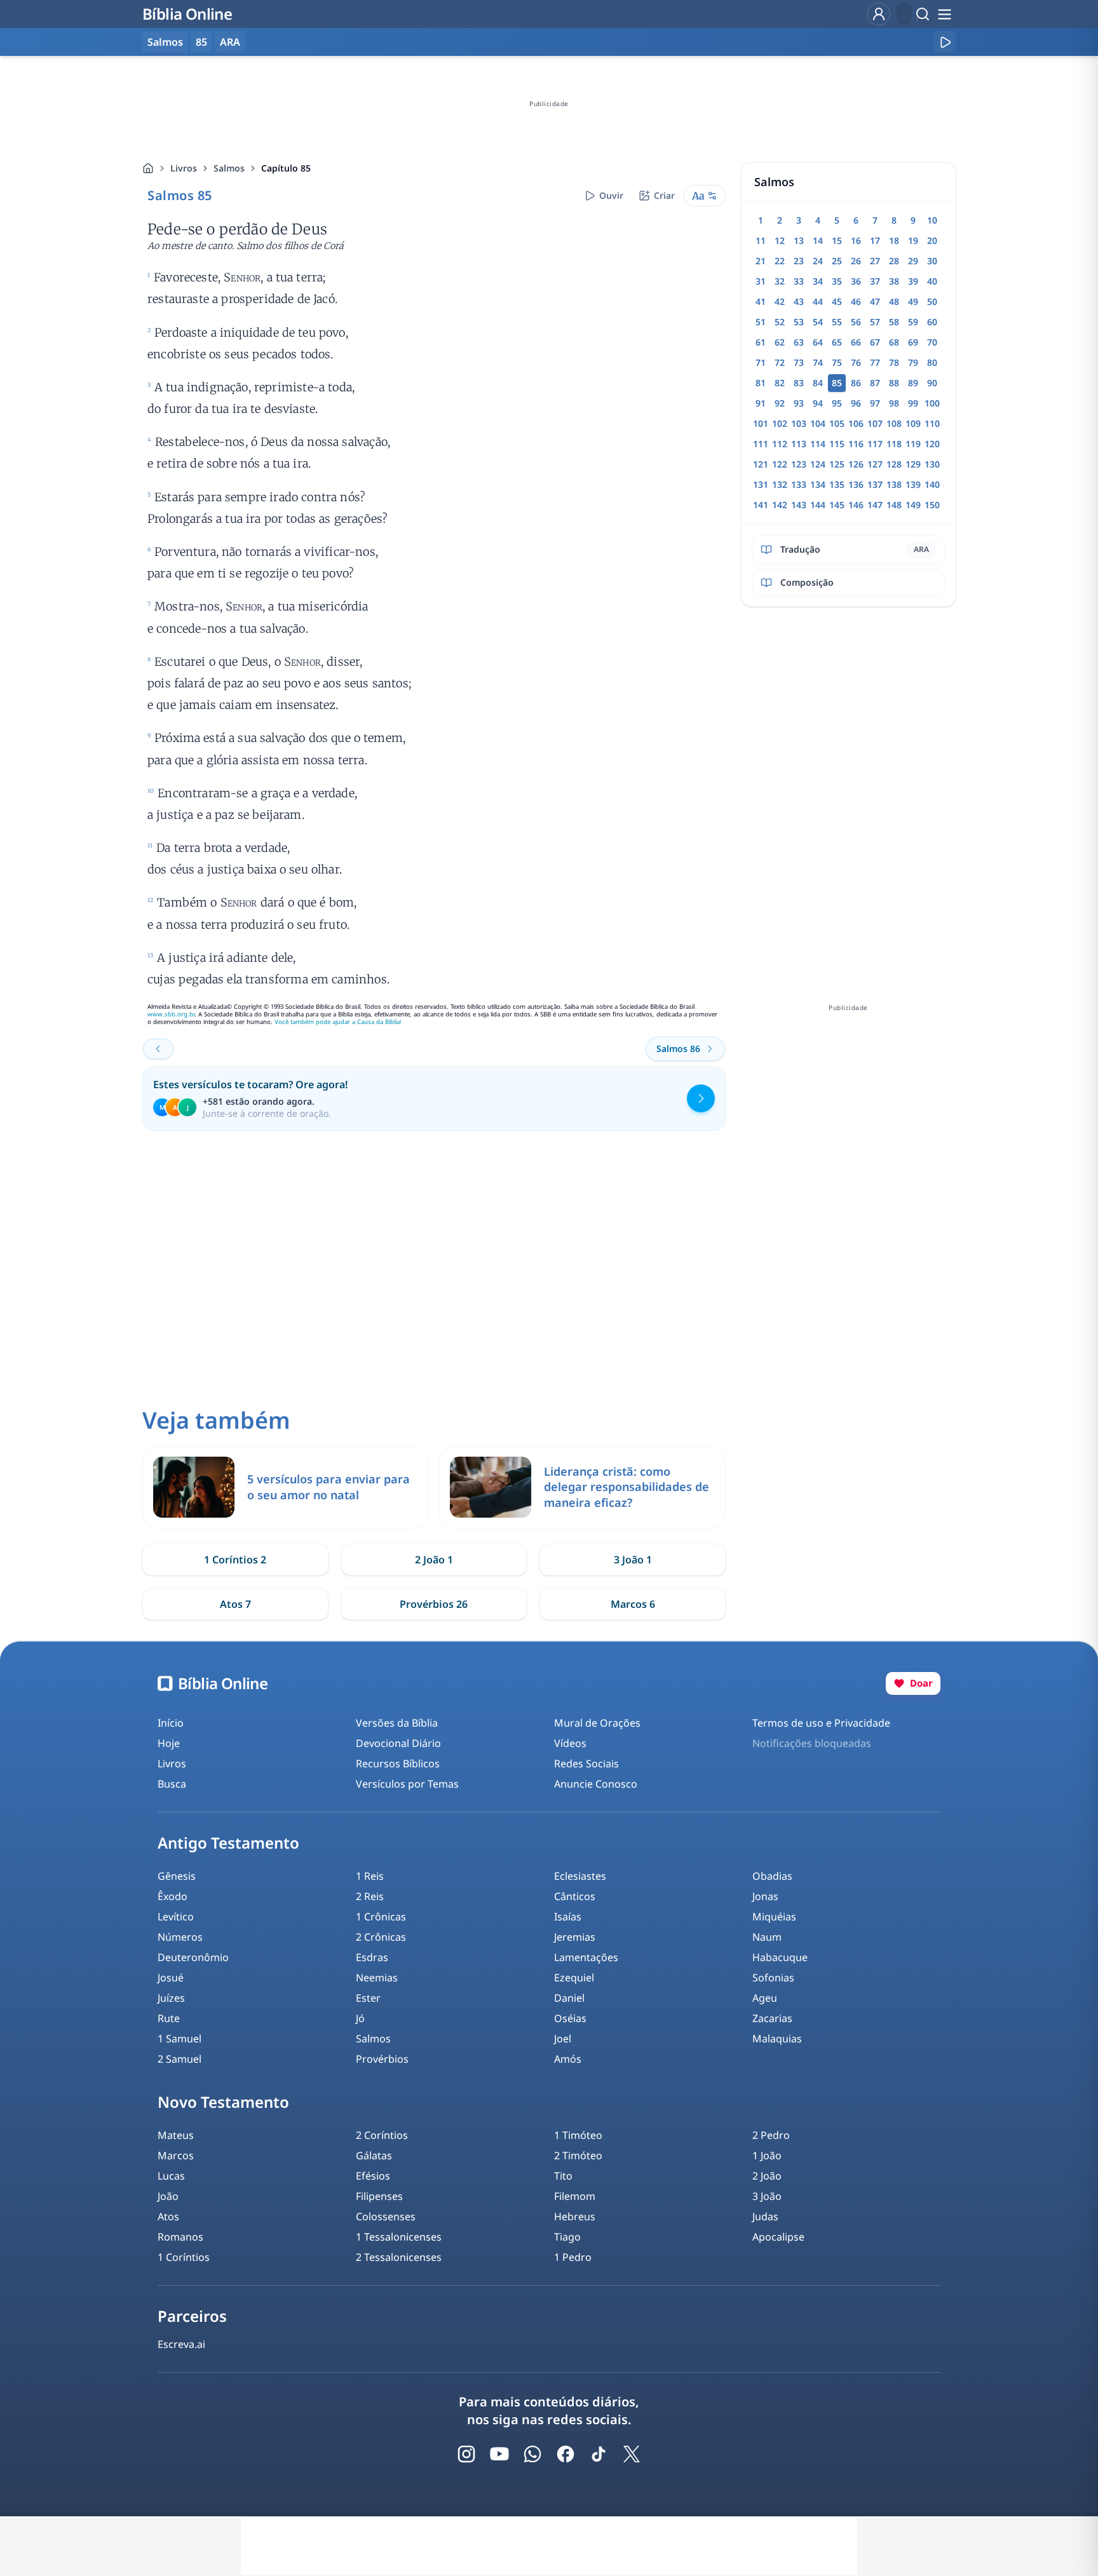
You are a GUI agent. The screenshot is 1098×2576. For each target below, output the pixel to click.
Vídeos (570, 1743)
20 (932, 240)
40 (932, 281)
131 (761, 484)
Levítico (176, 1917)
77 (875, 362)
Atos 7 (235, 1604)
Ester (368, 1998)
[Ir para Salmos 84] (158, 1049)
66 (856, 342)
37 (875, 281)
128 (894, 464)
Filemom (575, 2196)
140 (932, 484)
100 (932, 403)
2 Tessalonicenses (399, 2257)
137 (875, 484)
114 (818, 444)
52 (780, 322)
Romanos (180, 2237)
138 (894, 484)
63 (799, 342)
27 (875, 261)
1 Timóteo (578, 2135)
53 (799, 322)
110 (932, 423)
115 (837, 444)
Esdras (372, 1957)
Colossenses (386, 2216)
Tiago (567, 2237)
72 (780, 362)
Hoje (169, 1743)
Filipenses (379, 2196)
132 (780, 484)
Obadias (772, 1876)
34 (818, 281)
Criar (664, 195)
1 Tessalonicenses (399, 2237)
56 (856, 322)
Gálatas (374, 2155)
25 (837, 261)
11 (761, 240)
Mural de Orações (597, 1723)
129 (913, 464)
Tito (563, 2176)
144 (818, 505)
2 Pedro (771, 2135)
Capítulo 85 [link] (286, 168)
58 (894, 322)
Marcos (176, 2155)
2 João (767, 2176)
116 (856, 444)
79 (913, 362)
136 (856, 484)
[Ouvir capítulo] (945, 42)
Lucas (171, 2176)
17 (875, 240)
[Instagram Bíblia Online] (466, 2454)
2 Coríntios (382, 2135)
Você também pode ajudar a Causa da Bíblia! (338, 1022)
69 (913, 342)
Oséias (570, 2018)
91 (761, 403)
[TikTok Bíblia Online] (599, 2454)
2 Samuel (180, 2059)
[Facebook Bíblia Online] (566, 2454)
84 (818, 383)
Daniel (569, 1998)
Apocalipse (778, 2237)
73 (799, 362)
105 (837, 423)
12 (780, 240)
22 (780, 261)
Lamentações (586, 1957)
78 (894, 362)
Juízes (171, 1998)
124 (818, 464)
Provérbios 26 (434, 1604)
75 (837, 362)
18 (894, 240)
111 (761, 444)
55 (837, 322)
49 (913, 301)
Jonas (765, 1896)
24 (818, 261)
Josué (171, 1978)
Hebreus (575, 2216)
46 (856, 301)
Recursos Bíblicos (398, 1763)
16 (856, 240)
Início (171, 1723)
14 (818, 240)
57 (875, 322)
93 (799, 403)
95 (837, 403)
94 (818, 403)
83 (799, 383)
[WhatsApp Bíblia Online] (532, 2454)
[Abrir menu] (944, 14)
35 (837, 281)
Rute (169, 2018)
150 (932, 505)
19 (913, 240)
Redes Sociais (586, 1763)
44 (818, 301)
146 (856, 505)
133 (799, 484)
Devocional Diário (398, 1743)
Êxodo (173, 1896)
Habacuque (780, 1957)
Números (180, 1937)
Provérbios (382, 2059)
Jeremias (575, 1937)
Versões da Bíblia (397, 1723)
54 (818, 322)
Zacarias (772, 2018)
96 (856, 403)
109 (913, 423)
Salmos (229, 168)
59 (913, 322)
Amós (568, 2059)
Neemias (377, 1978)
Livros (184, 168)
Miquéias (774, 1917)
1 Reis (370, 1876)
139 (913, 484)
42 (780, 301)
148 (894, 505)
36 (856, 281)
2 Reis (370, 1896)
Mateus (176, 2135)
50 (932, 301)
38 (894, 281)
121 (761, 464)
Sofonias (773, 1978)
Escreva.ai (181, 2344)
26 (856, 261)
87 (875, 383)
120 (932, 444)
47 (875, 301)
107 (875, 423)
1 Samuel (180, 2039)
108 (894, 423)
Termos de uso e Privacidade (821, 1723)
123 (799, 464)
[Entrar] (879, 14)
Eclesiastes (580, 1876)
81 (761, 383)
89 (913, 383)
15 (837, 240)
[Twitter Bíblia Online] (632, 2454)
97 (875, 403)
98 (894, 403)
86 (856, 383)
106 (856, 423)
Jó (360, 2018)
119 (913, 444)
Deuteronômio (193, 1957)
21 (761, 261)
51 (761, 322)
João (168, 2196)
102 (780, 423)
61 (761, 342)
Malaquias (777, 2039)
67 (875, 342)
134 (818, 484)
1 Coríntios (184, 2257)
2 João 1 (434, 1560)
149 (913, 505)
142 (780, 505)
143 (799, 505)
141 (761, 505)
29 (913, 261)
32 (780, 281)
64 (818, 342)
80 (932, 362)
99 (913, 403)
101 (761, 423)
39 (913, 281)
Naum (767, 1937)
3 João (767, 2196)
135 (837, 484)
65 (837, 342)
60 (932, 322)
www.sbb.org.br (171, 1014)
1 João (767, 2155)
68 (894, 342)
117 (875, 444)
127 (875, 464)
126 (856, 464)
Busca (172, 1784)
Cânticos (575, 1896)
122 (780, 464)
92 (780, 403)
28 (894, 261)
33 (799, 281)
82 (780, 383)
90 (932, 383)
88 (894, 383)
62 (780, 342)
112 (780, 444)
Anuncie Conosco (596, 1784)
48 (894, 301)
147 (875, 505)
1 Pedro (573, 2257)
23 (799, 261)
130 (932, 464)
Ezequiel (574, 1978)
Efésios (373, 2176)
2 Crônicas (381, 1937)
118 (894, 444)
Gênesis (177, 1876)
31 (761, 281)
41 (761, 301)
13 (799, 240)
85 (201, 42)
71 (761, 362)
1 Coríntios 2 (235, 1560)
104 (818, 423)
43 (799, 301)
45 (837, 301)
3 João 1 (633, 1560)
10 (932, 220)
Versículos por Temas (407, 1784)
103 (799, 423)
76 (856, 362)
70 (932, 342)
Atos (168, 2216)
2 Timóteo (578, 2155)
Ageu (765, 1998)
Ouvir (611, 195)
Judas (765, 2216)
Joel (563, 2039)
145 (837, 505)
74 (818, 362)
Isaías (568, 1917)
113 (799, 444)
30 (932, 261)
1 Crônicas (381, 1917)
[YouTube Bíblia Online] (499, 2454)
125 (837, 464)
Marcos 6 (633, 1604)
